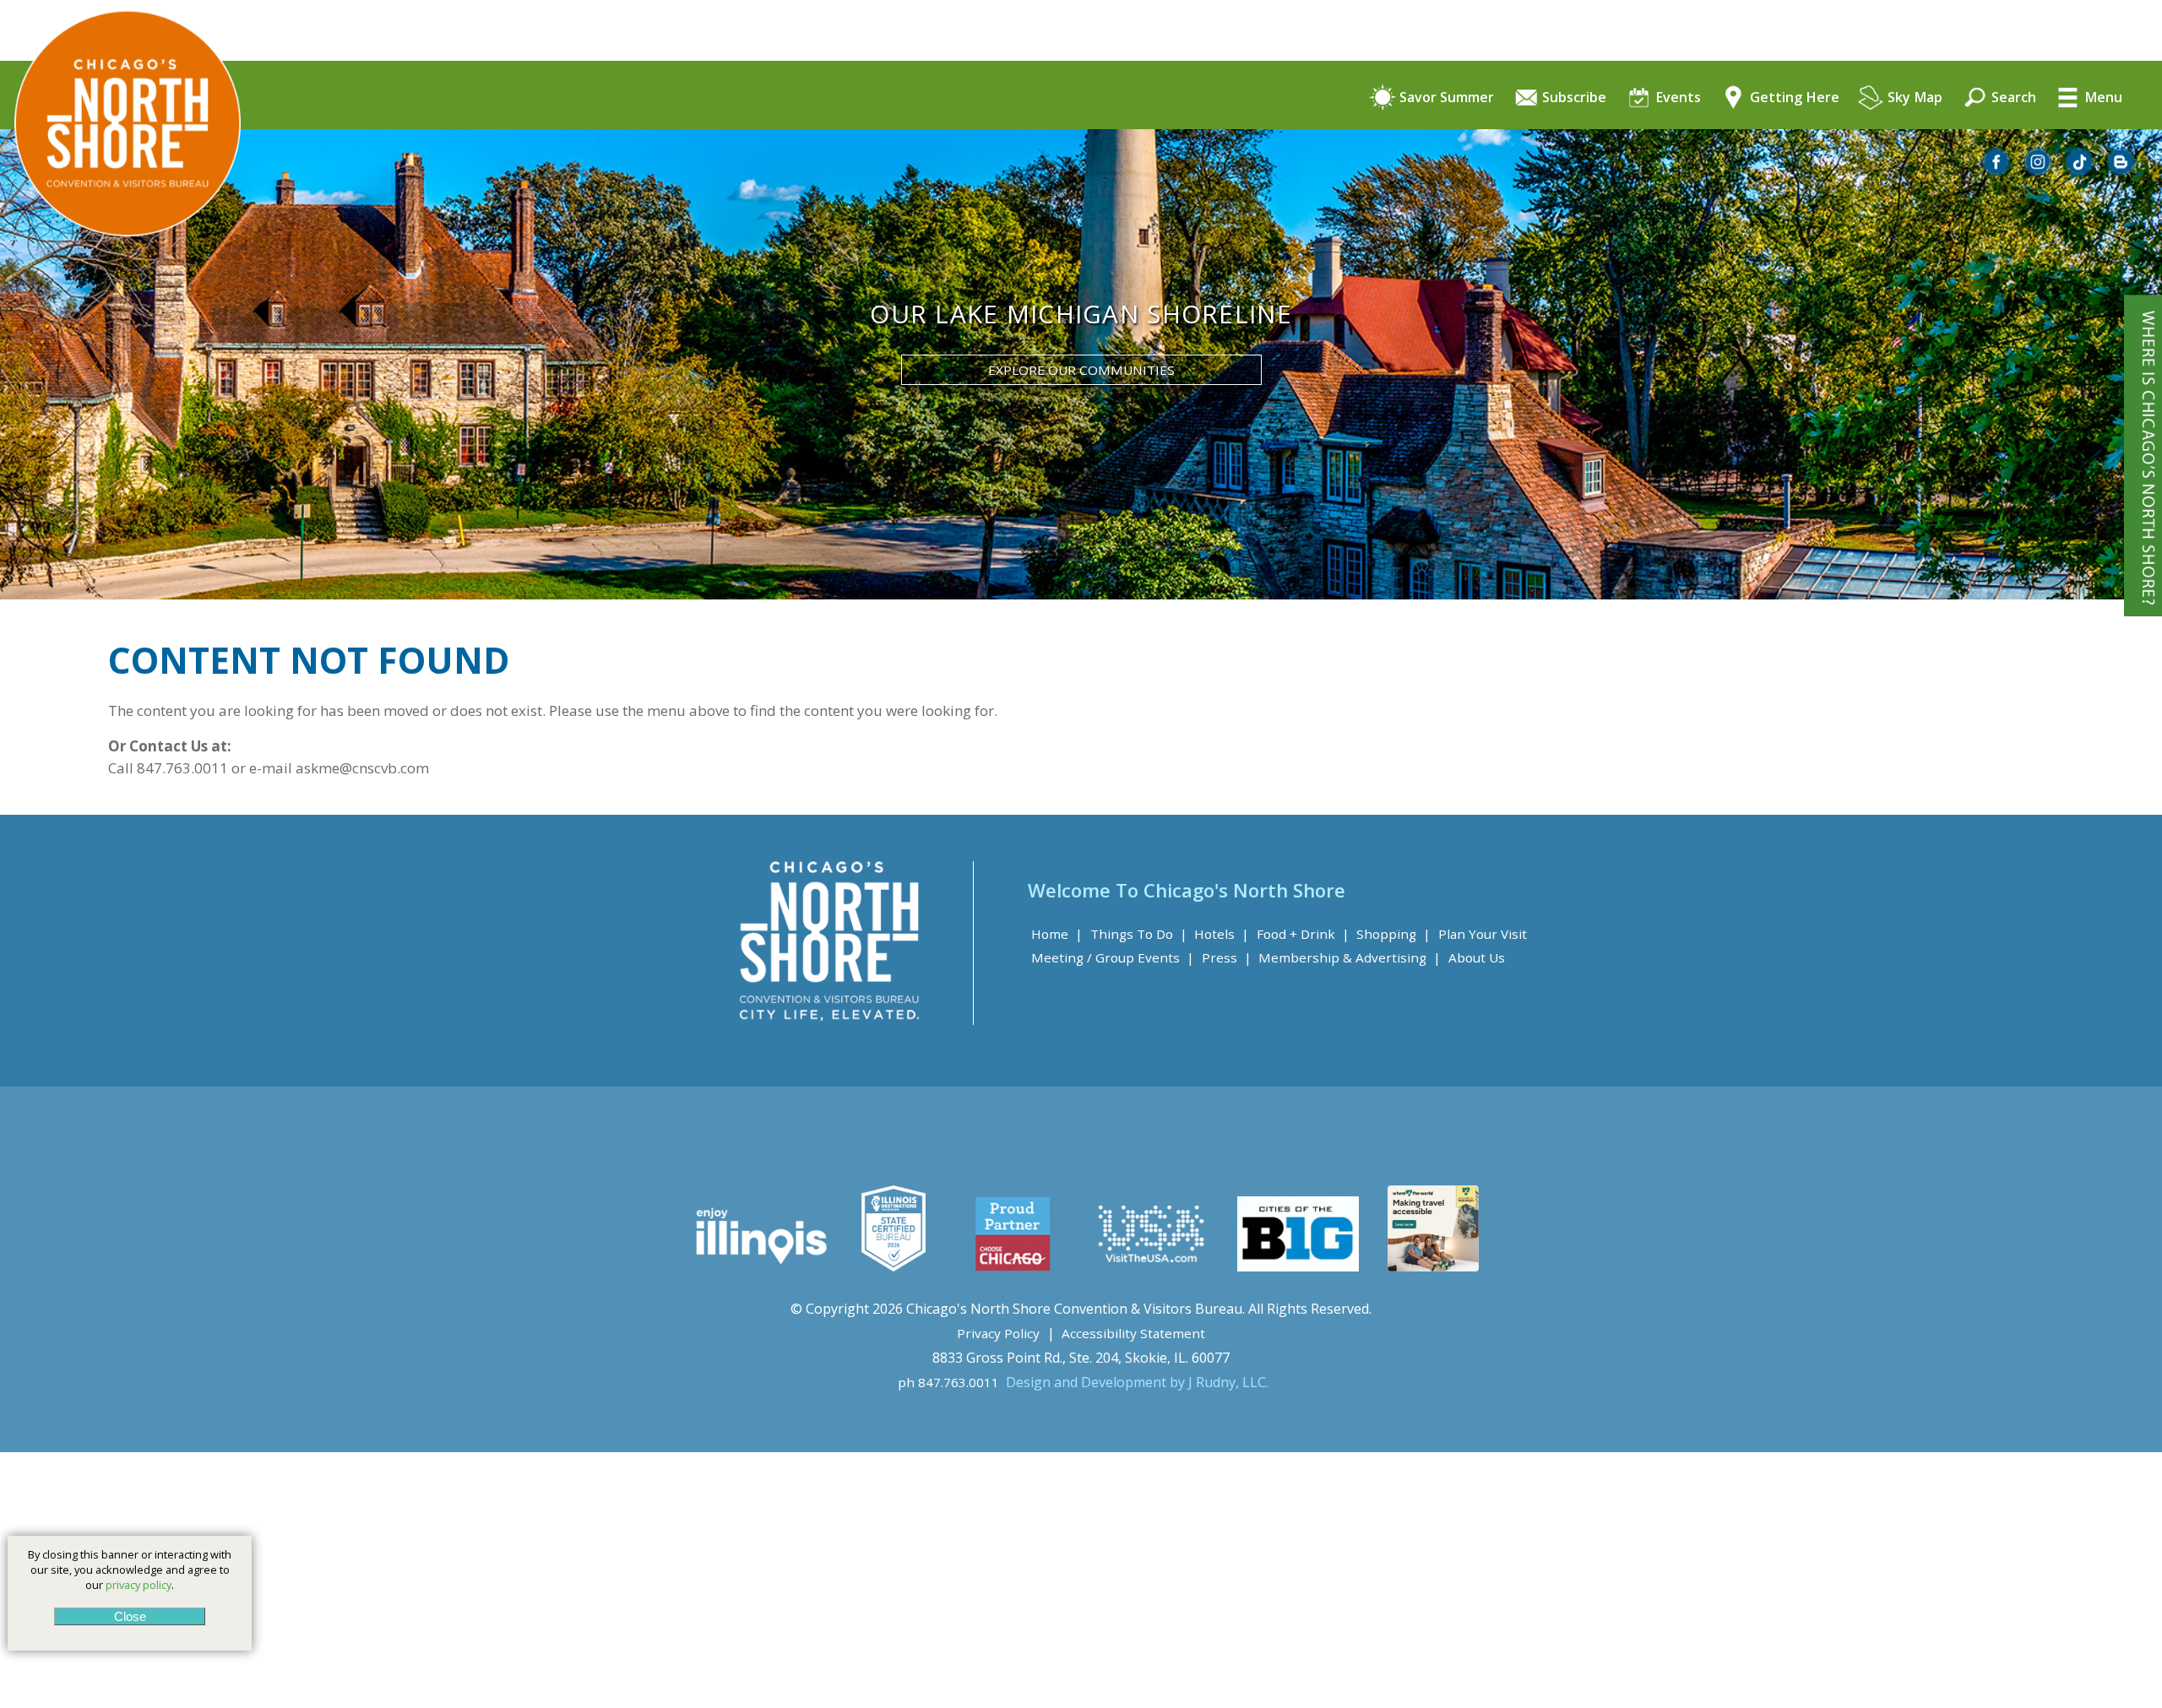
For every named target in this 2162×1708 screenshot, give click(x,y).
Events (1676, 98)
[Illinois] (760, 1266)
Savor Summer (1445, 98)
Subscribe (1573, 98)
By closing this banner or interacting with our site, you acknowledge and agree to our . (130, 1570)
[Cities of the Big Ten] (1298, 1266)
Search (2012, 98)
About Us (1477, 957)
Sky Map (1913, 98)
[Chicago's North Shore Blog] (2121, 171)
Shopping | (1393, 934)
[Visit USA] (1152, 1266)
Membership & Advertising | (1350, 957)
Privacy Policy (998, 1333)
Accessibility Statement (1133, 1333)
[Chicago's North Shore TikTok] (2080, 171)
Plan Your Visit (1483, 934)
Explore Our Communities (1081, 370)
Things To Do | (1139, 934)
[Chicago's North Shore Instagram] (2039, 171)
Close (129, 1616)
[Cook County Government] (894, 1266)
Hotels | (1222, 934)
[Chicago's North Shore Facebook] (1997, 171)
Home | (1057, 934)
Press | (1227, 957)
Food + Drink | (1303, 934)
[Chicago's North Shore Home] (120, 283)
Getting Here (1793, 98)
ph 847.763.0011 (948, 1382)
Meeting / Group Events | (1113, 957)
